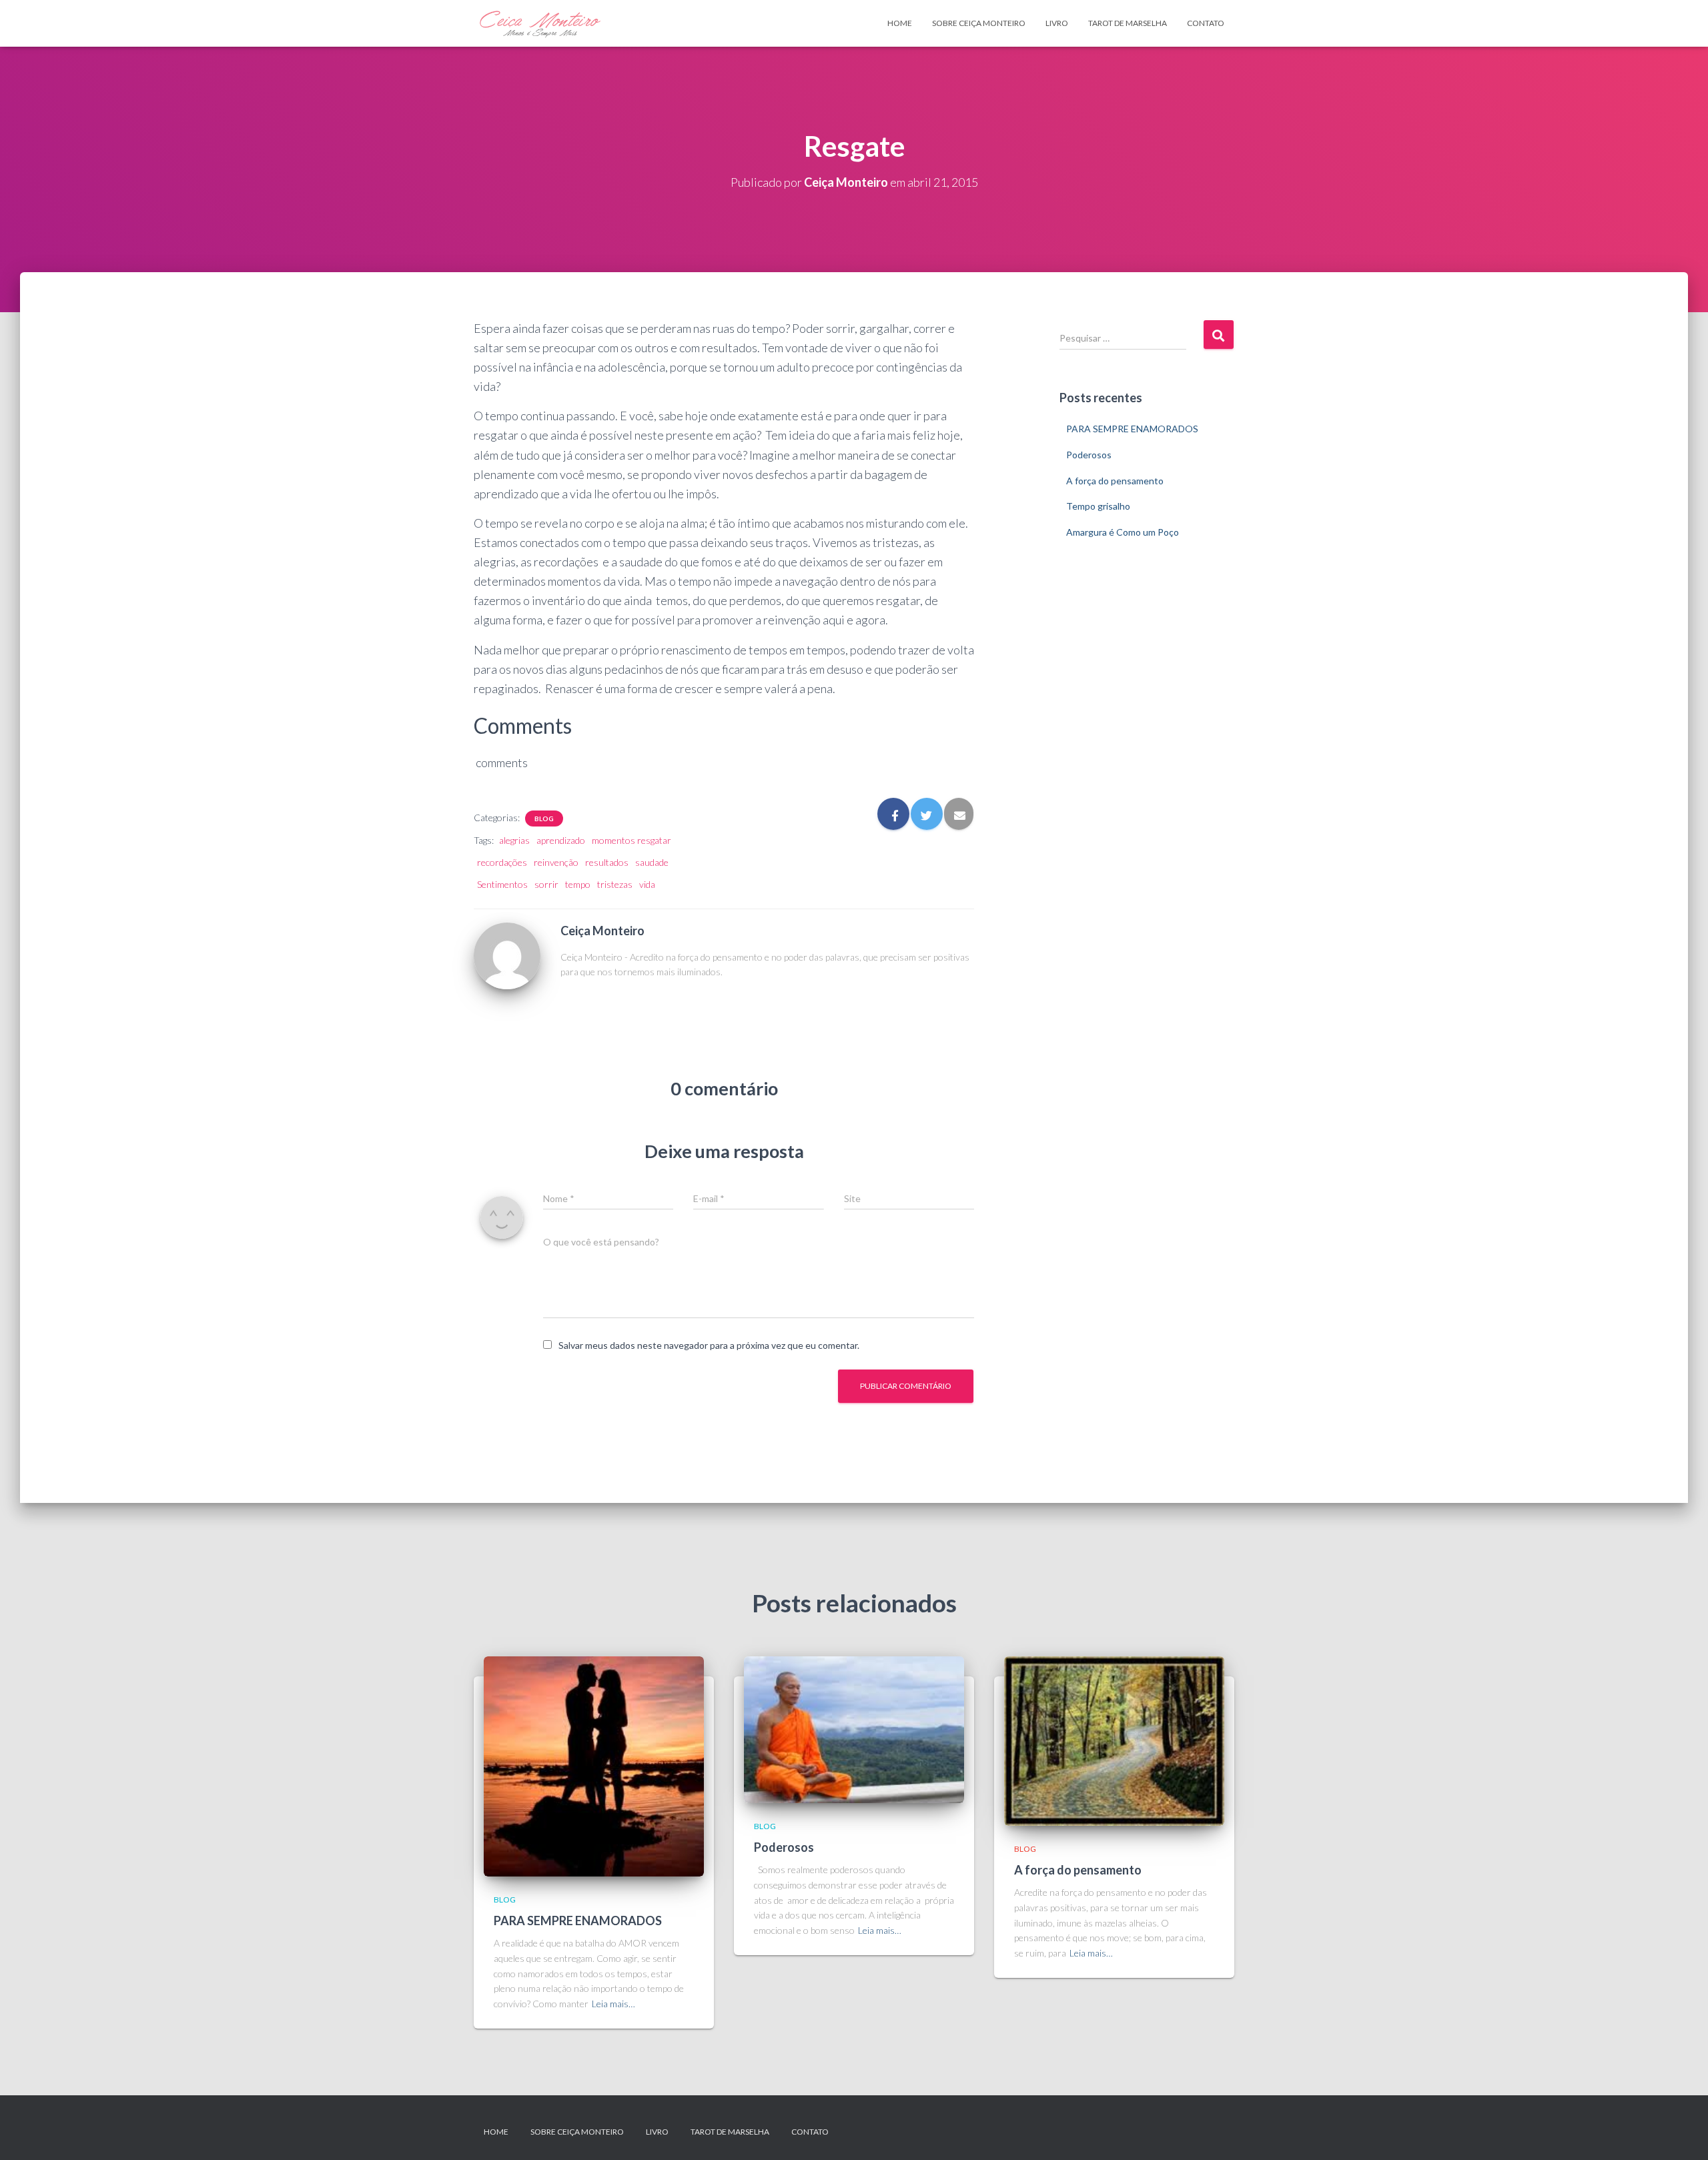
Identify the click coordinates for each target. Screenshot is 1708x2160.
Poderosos (1089, 455)
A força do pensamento (1115, 481)
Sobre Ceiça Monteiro (979, 23)
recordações (502, 862)
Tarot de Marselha (1128, 23)
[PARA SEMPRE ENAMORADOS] (594, 1765)
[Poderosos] (854, 1728)
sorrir (546, 884)
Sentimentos (502, 884)
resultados (607, 862)
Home (900, 23)
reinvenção (556, 862)
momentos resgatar (631, 840)
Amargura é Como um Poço (1123, 532)
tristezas (615, 884)
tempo (578, 884)
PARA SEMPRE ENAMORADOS (1132, 429)
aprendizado (561, 840)
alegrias (514, 840)
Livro (1057, 23)
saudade (652, 862)
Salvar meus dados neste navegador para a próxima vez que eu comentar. (709, 1345)
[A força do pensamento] (1114, 1739)
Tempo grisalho (1098, 506)
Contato (1206, 23)
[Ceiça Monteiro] (507, 955)
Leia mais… (613, 2004)
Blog (544, 819)
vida (647, 884)
